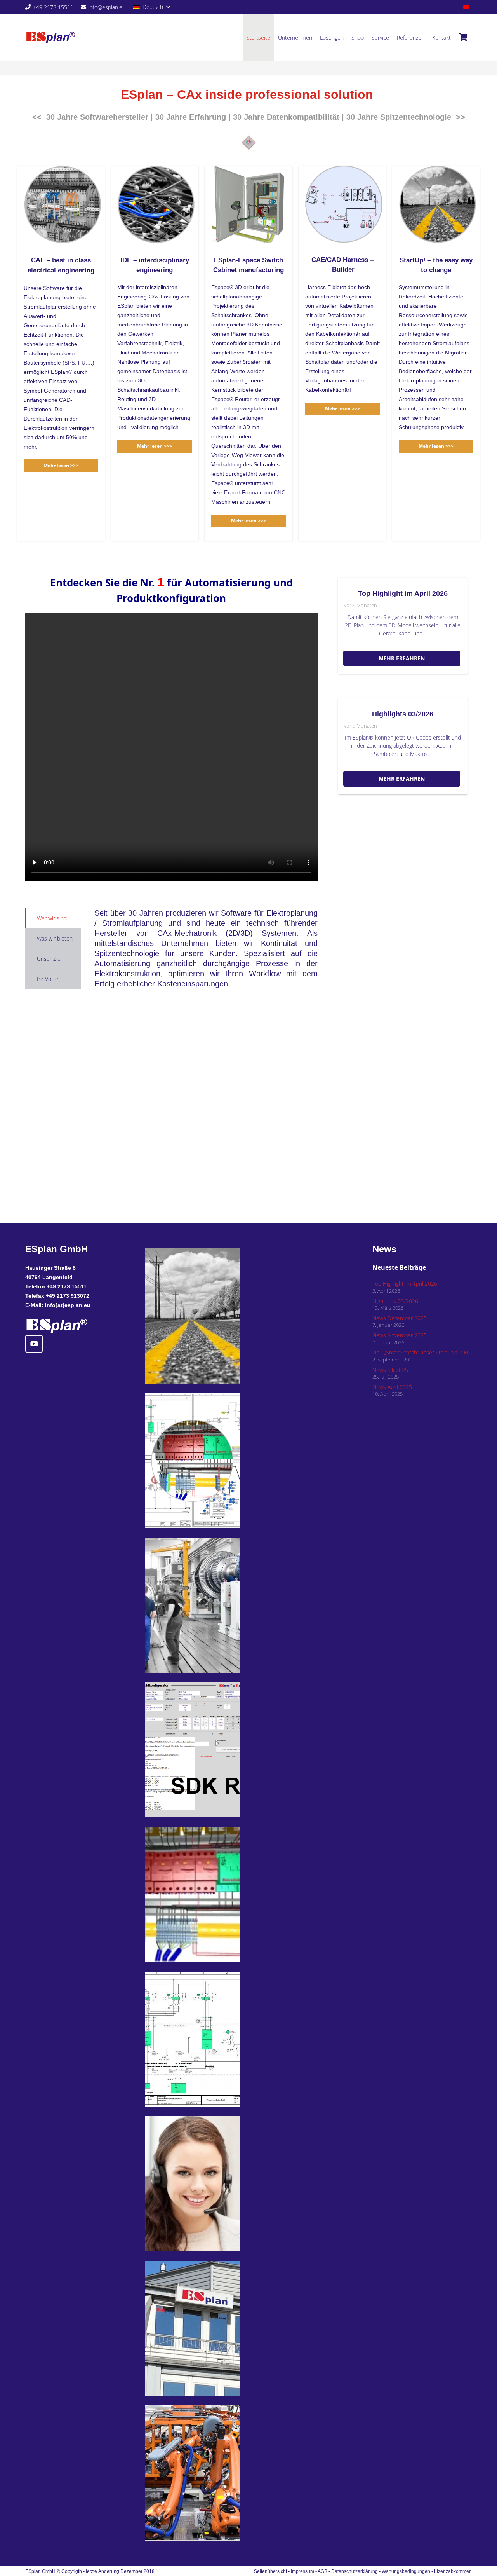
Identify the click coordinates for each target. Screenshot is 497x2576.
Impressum (302, 2571)
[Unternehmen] (212, 2328)
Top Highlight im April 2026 (403, 593)
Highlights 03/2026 (403, 714)
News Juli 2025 (390, 1370)
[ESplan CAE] (212, 1605)
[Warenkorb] (463, 37)
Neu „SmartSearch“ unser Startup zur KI (421, 1352)
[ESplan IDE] (212, 1461)
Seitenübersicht (270, 2571)
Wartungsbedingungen (406, 2571)
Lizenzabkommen (453, 2571)
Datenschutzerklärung (355, 2571)
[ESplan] (212, 2039)
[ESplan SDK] (212, 1750)
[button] (151, 7)
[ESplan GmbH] (51, 38)
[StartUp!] (212, 1316)
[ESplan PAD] (212, 2473)
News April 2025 (392, 1387)
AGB (322, 2571)
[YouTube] (466, 7)
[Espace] (212, 1895)
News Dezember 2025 (400, 1318)
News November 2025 (400, 1335)
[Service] (212, 2184)
